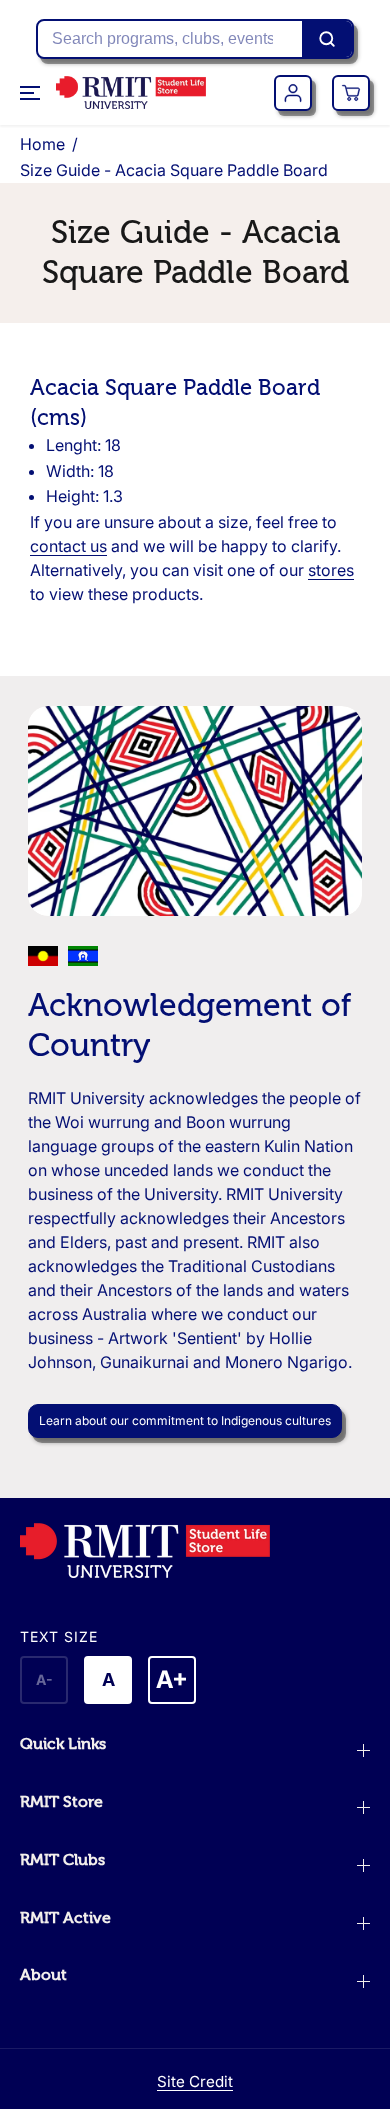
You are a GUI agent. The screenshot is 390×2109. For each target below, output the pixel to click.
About (43, 1975)
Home (42, 144)
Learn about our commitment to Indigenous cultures (185, 1420)
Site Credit (195, 2081)
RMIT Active (65, 1918)
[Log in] (293, 93)
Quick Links (63, 1744)
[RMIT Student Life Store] (131, 92)
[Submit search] (327, 39)
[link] (195, 1550)
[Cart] (351, 93)
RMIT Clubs (62, 1860)
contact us (68, 546)
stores (331, 570)
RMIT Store (61, 1802)
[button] (32, 93)
